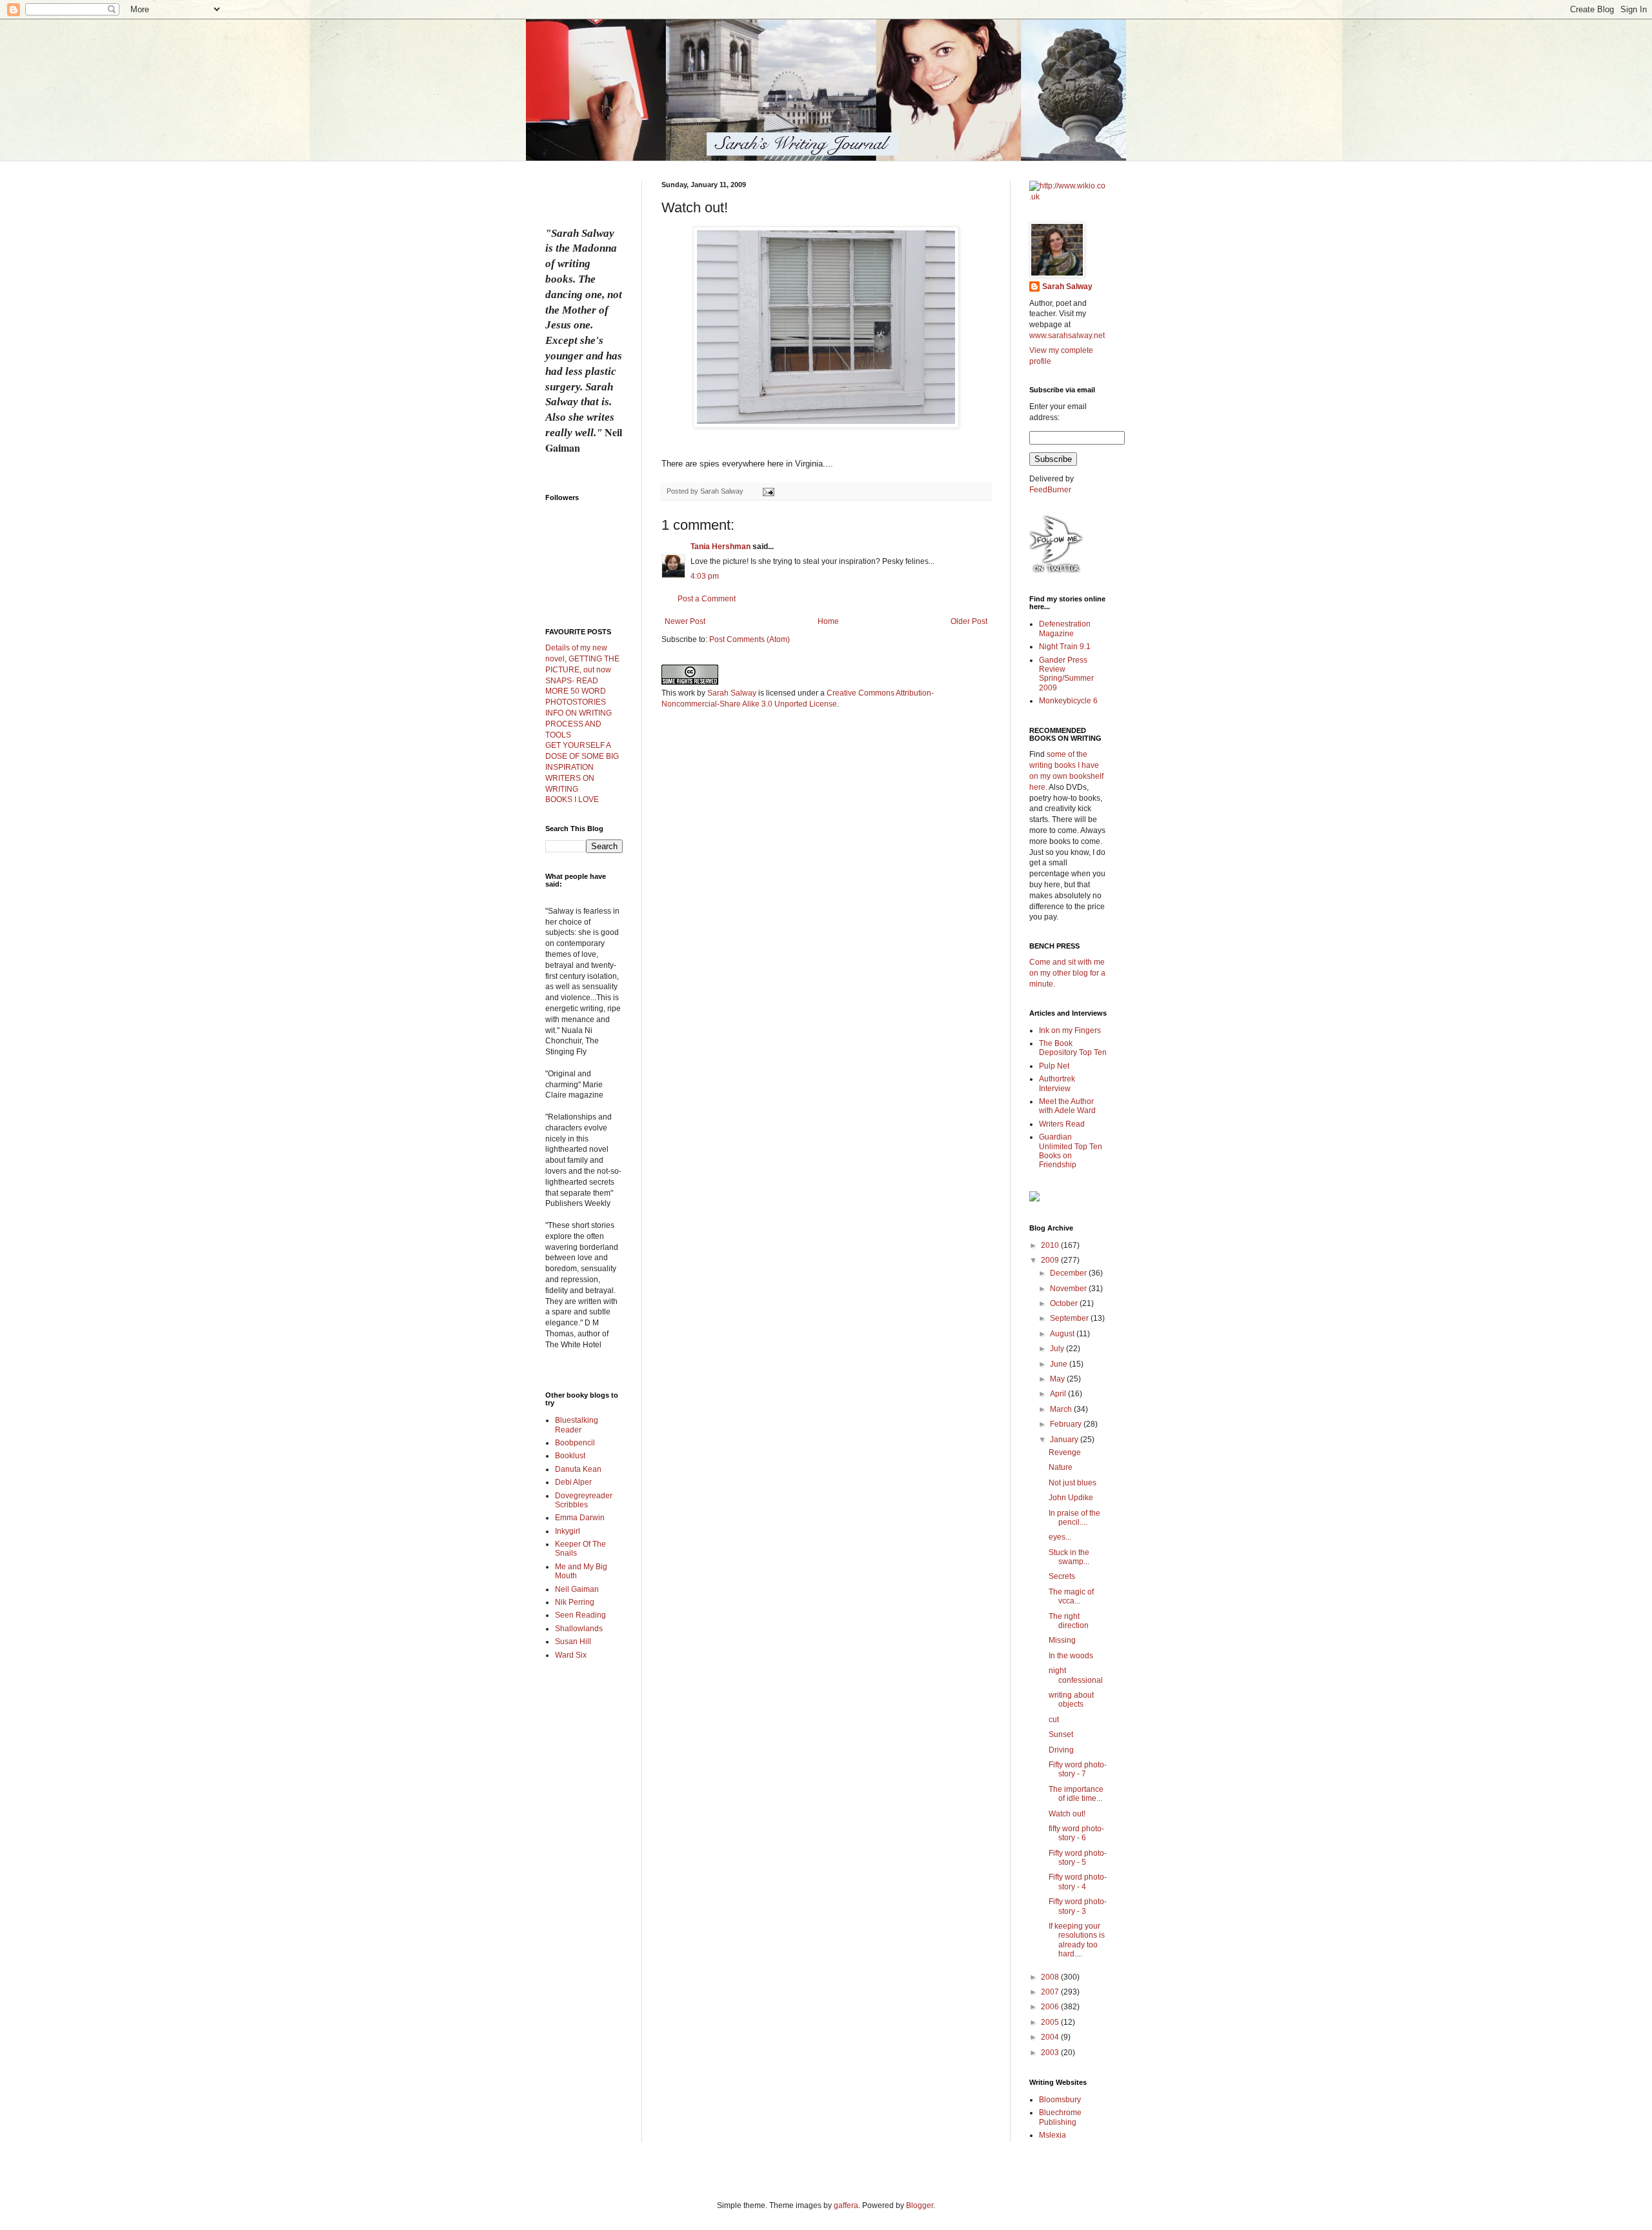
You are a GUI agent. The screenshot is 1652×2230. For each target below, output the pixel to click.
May (1058, 1379)
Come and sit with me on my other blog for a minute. (1067, 973)
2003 (1051, 2053)
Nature (1061, 1467)
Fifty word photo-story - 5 (1078, 1858)
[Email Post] (768, 491)
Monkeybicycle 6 (1068, 701)
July (1058, 1349)
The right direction (1069, 1621)
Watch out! (1067, 1814)
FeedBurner (1050, 490)
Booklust (570, 1456)
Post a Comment (707, 599)
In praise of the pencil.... (1074, 1518)
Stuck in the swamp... (1069, 1557)
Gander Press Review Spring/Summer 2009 (1066, 674)
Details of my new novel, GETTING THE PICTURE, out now (582, 659)
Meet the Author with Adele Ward (1067, 1106)
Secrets (1062, 1576)
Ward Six (571, 1655)
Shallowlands (579, 1629)
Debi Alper (573, 1482)
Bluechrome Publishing (1060, 2117)
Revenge (1065, 1452)
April (1059, 1394)
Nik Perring (575, 1602)
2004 (1051, 2037)
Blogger (920, 2205)
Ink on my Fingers (1070, 1030)
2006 (1051, 2007)
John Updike (1071, 1498)
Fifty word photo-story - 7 (1078, 1769)
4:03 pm (705, 576)
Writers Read (1062, 1124)
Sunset (1061, 1734)
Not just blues (1073, 1483)
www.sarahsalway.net (1067, 336)
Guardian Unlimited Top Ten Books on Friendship (1071, 1151)
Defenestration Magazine (1065, 628)
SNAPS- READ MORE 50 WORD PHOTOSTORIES (576, 692)
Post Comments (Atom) (750, 639)
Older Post (969, 621)
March (1062, 1409)
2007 (1051, 1992)
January (1065, 1440)
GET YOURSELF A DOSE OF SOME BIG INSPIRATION (582, 756)
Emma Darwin (580, 1518)
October (1065, 1303)
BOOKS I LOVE (572, 799)
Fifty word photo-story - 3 (1078, 1906)
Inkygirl (568, 1531)
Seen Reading (580, 1615)
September (1070, 1318)
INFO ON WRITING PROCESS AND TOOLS (579, 724)
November (1069, 1289)
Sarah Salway (732, 693)
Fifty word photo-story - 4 (1078, 1882)
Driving (1061, 1750)
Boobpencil (575, 1443)
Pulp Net (1054, 1066)
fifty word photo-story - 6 (1076, 1833)
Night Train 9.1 (1065, 647)
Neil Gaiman (577, 1589)
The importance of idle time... (1076, 1794)
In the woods (1071, 1656)
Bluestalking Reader (577, 1425)
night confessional (1076, 1675)
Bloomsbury (1060, 2100)
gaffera (846, 2205)
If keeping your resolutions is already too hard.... (1077, 1940)
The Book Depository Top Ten (1073, 1048)
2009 (1051, 1260)
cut (1054, 1720)
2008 (1051, 1977)
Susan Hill (573, 1642)
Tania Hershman (720, 547)
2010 (1051, 1245)
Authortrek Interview (1057, 1083)
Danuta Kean (578, 1469)
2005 (1051, 2022)
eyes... (1060, 1537)
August (1063, 1334)
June (1060, 1364)
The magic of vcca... (1071, 1596)
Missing (1062, 1640)
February (1067, 1424)
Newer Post (685, 621)
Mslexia (1053, 2135)
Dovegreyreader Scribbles (584, 1500)
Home (828, 621)
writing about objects (1071, 1700)
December (1069, 1273)
